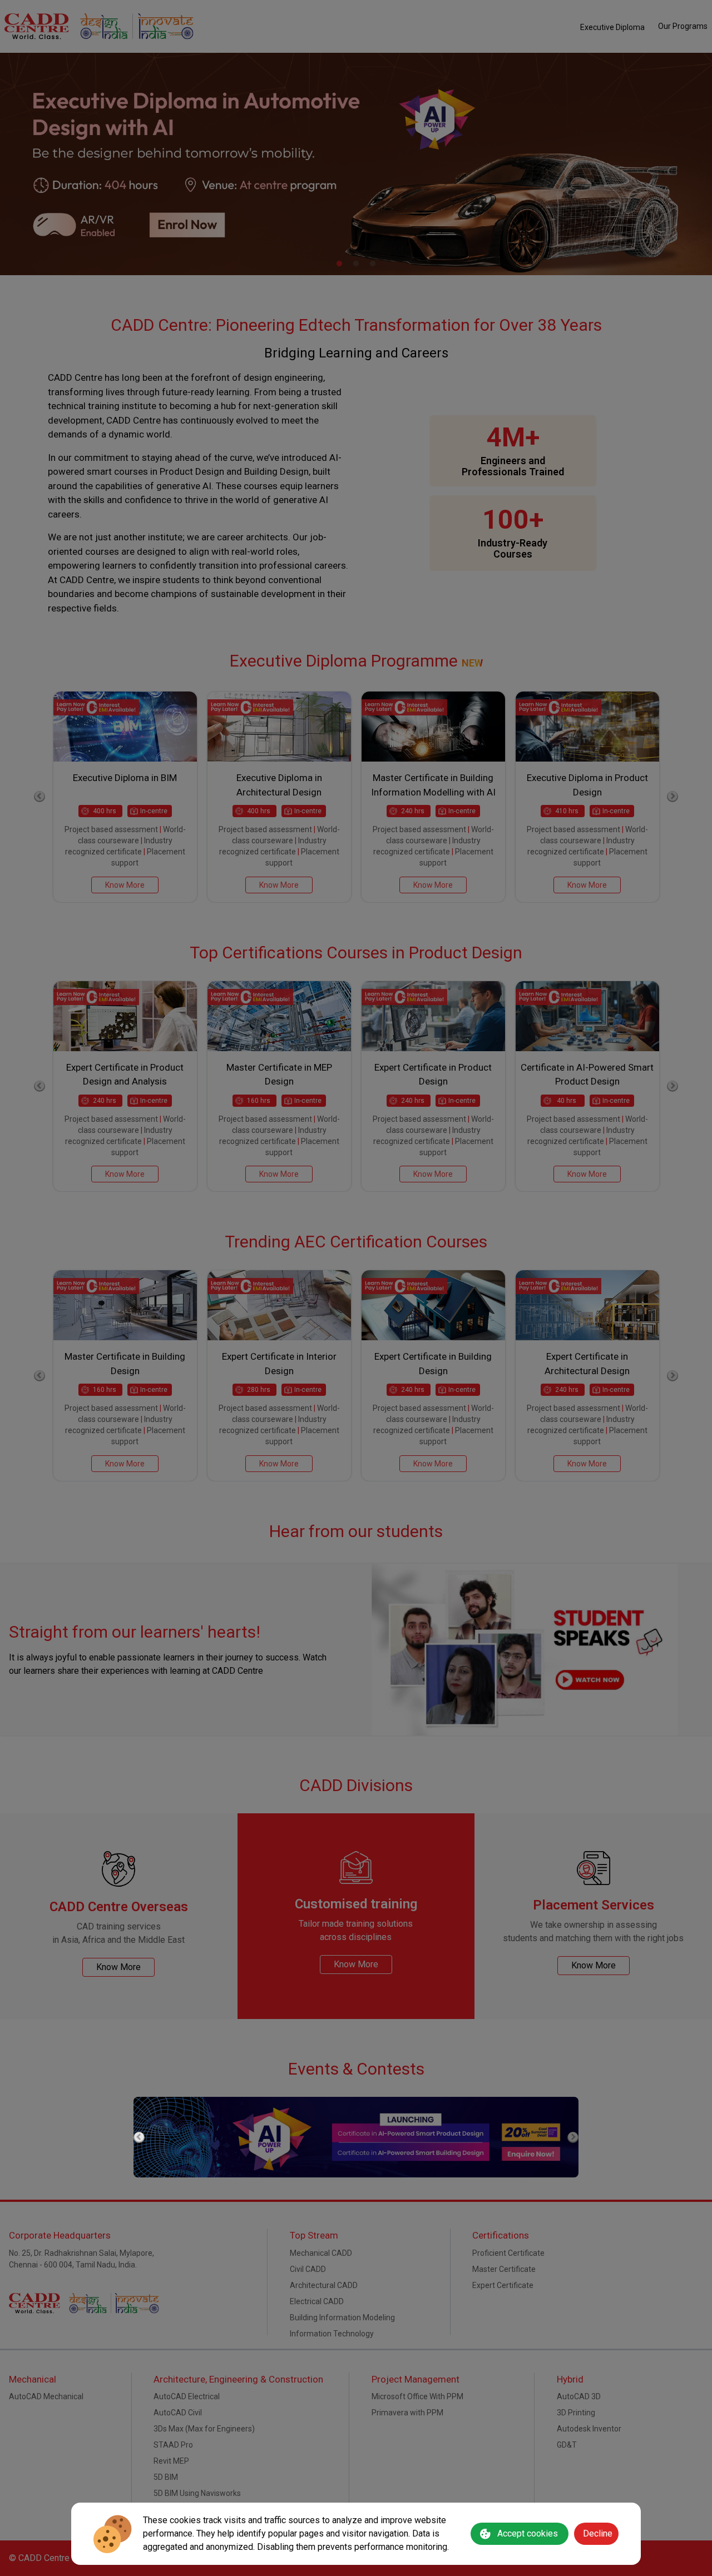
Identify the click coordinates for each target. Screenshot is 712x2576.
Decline (598, 2533)
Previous (139, 2137)
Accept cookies (528, 2533)
